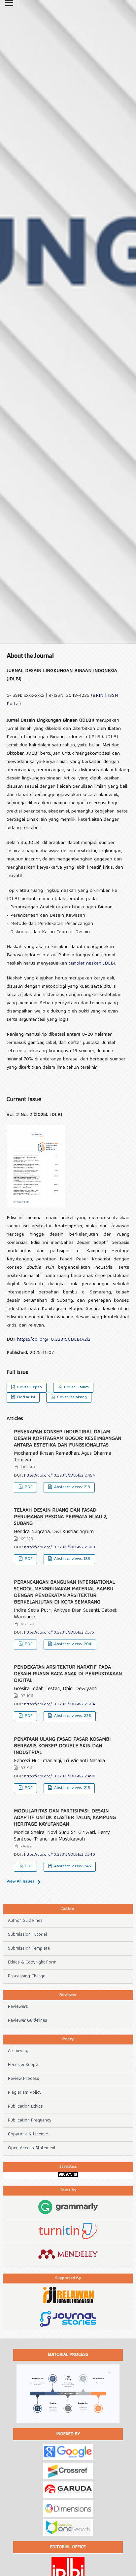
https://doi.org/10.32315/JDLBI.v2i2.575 (59, 1633)
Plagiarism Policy (25, 2093)
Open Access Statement (32, 2148)
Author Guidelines (25, 1921)
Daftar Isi (25, 1397)
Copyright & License (28, 2134)
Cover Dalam (76, 1387)
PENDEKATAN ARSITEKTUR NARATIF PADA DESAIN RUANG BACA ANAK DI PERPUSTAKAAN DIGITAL (68, 1674)
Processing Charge (27, 1976)
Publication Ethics (25, 2107)
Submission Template (29, 1949)
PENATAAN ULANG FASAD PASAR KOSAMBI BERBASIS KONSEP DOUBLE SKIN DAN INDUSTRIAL (62, 1746)
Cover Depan (29, 1387)
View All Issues (20, 1882)
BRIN (98, 696)
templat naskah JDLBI (92, 964)
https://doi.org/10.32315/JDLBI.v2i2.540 (60, 1855)
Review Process (24, 2079)
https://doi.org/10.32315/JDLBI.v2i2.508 (60, 1547)
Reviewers (18, 2007)
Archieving (18, 2051)
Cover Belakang (71, 1397)
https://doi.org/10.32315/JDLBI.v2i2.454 (60, 1476)
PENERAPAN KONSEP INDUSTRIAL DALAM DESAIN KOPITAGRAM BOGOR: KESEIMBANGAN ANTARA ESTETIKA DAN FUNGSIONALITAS (68, 1439)
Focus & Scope (23, 2065)
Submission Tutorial (27, 1935)
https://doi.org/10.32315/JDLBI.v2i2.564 (60, 1704)
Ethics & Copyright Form (32, 1962)
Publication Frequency (30, 2120)
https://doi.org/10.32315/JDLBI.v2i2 (54, 1340)
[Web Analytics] (68, 2176)
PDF (28, 1487)
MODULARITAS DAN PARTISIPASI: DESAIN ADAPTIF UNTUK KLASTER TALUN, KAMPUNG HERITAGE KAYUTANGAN (65, 1818)
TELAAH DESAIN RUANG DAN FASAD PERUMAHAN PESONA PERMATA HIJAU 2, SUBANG (60, 1517)
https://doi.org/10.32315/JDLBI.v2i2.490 (60, 1777)
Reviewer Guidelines (28, 2021)
